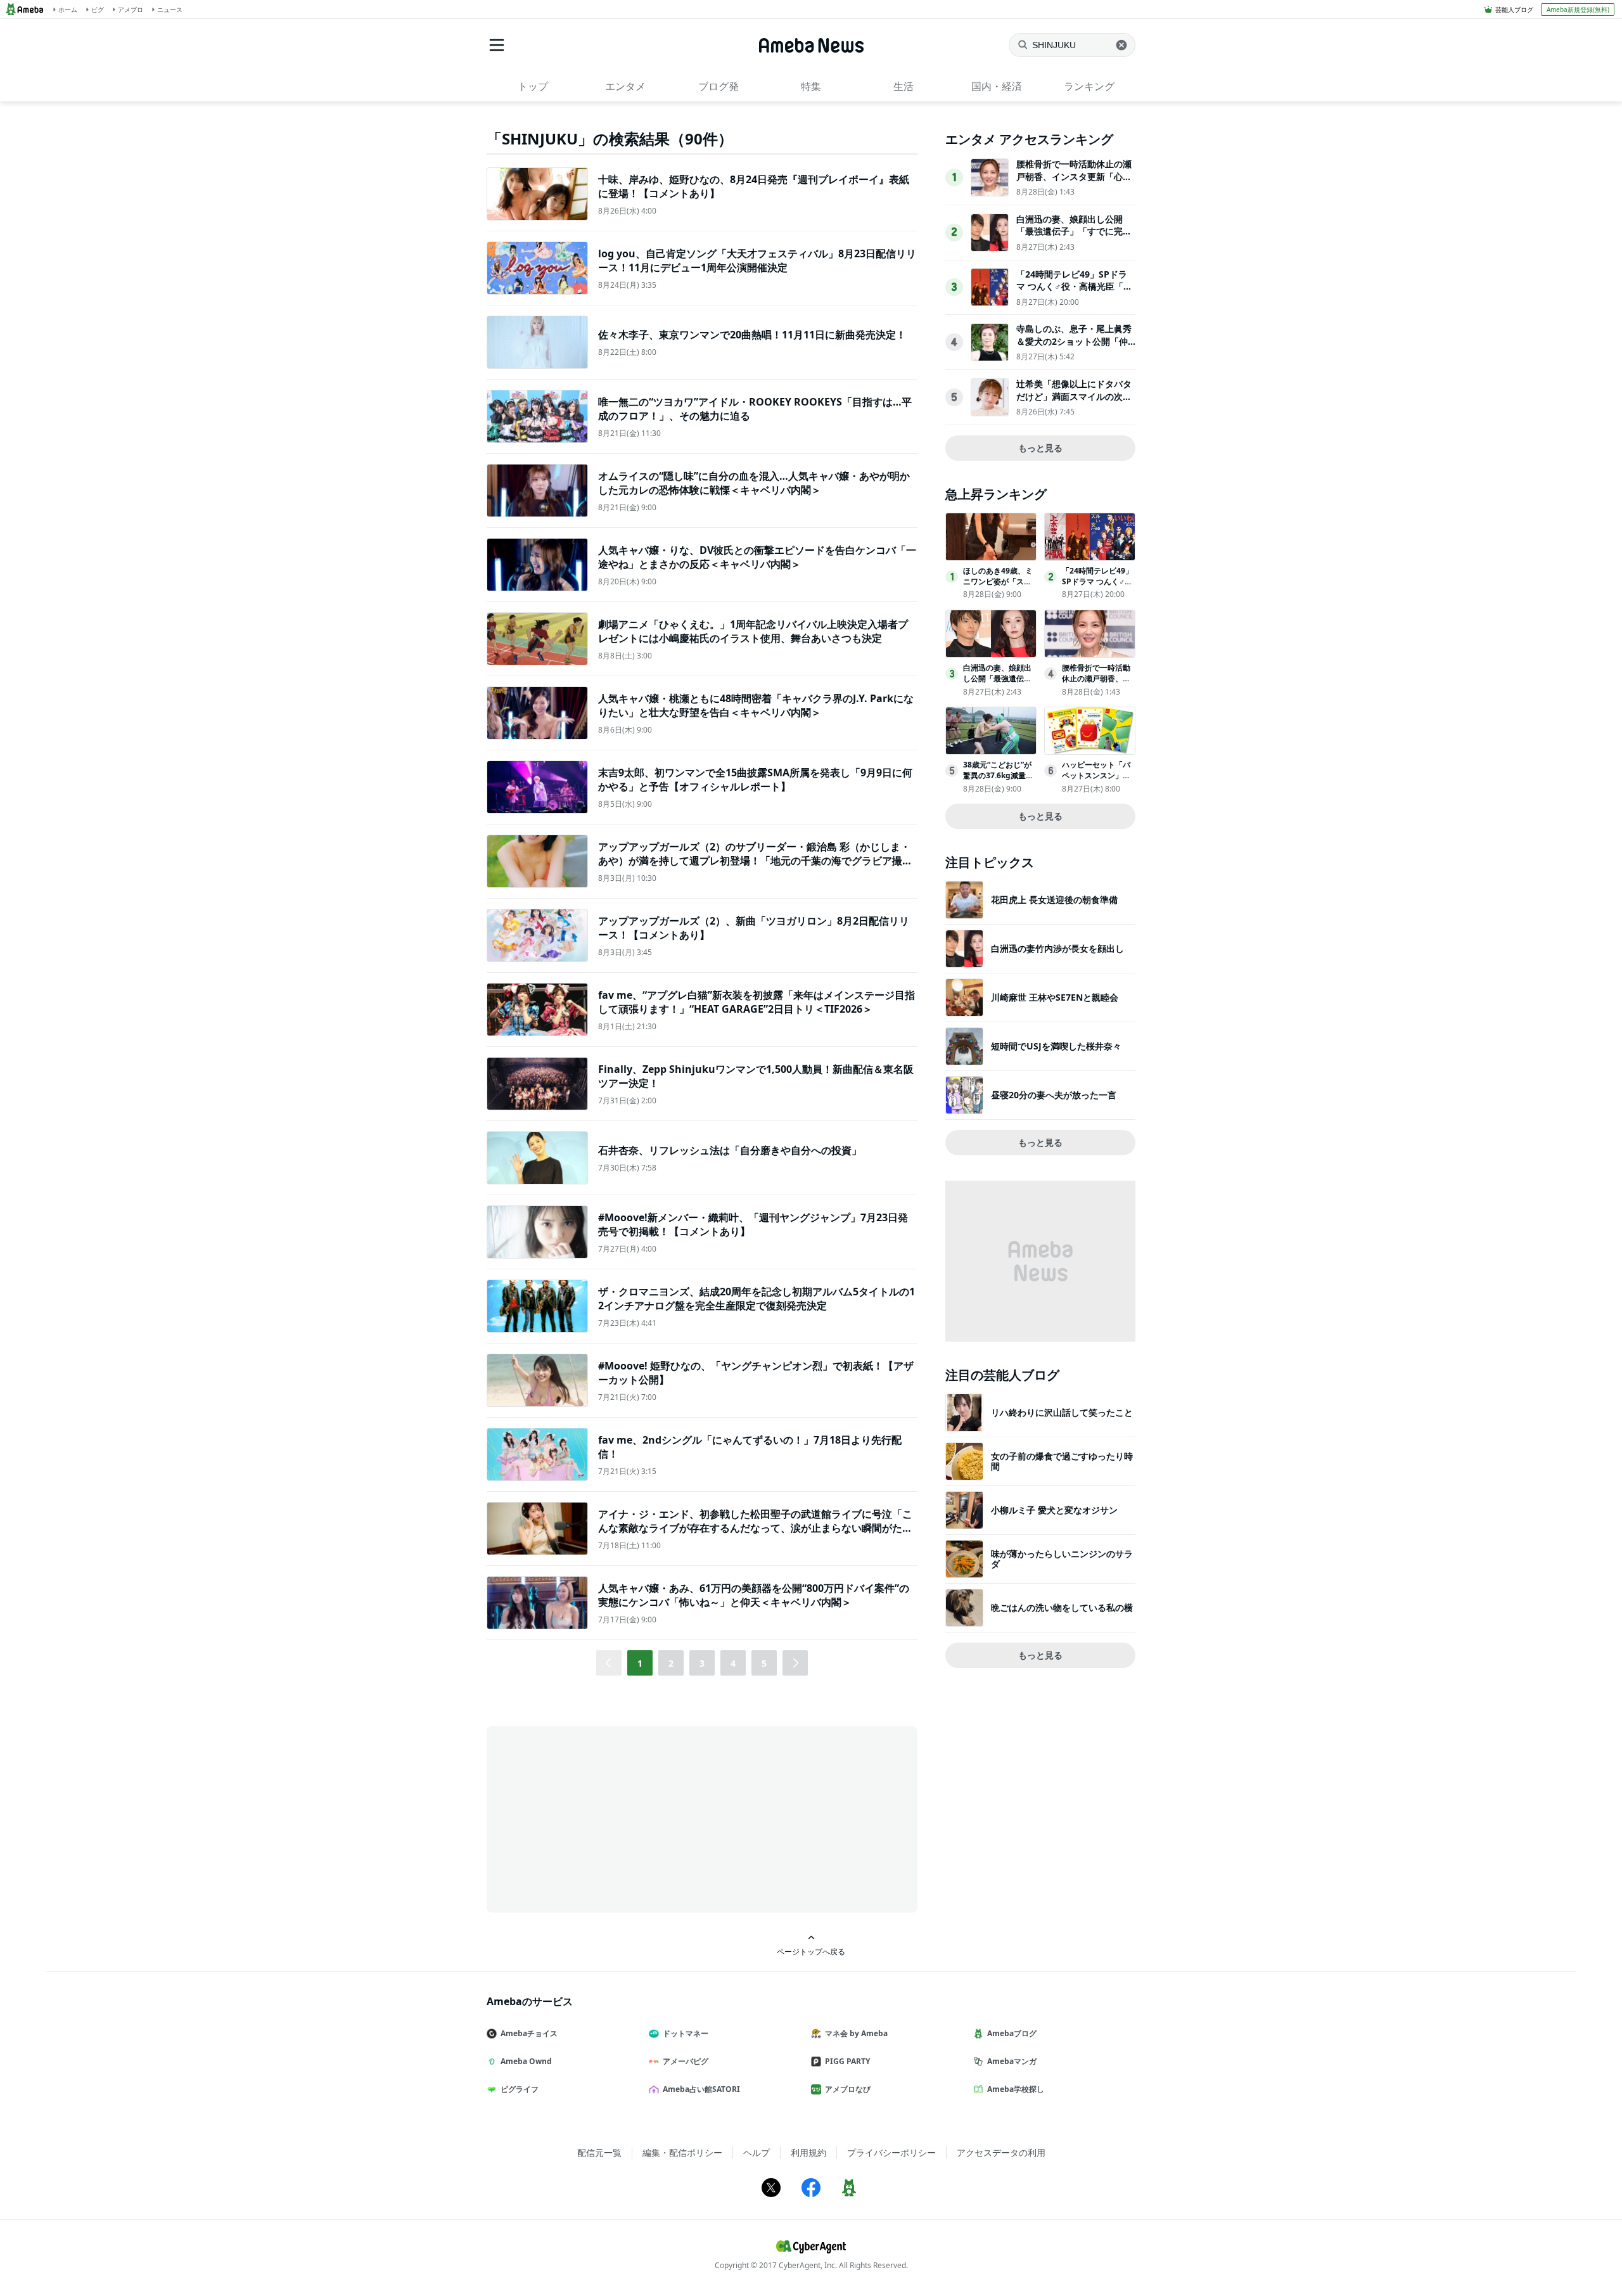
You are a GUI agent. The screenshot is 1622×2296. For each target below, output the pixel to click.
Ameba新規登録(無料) (1578, 10)
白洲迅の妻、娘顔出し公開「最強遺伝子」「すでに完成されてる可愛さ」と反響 (1074, 231)
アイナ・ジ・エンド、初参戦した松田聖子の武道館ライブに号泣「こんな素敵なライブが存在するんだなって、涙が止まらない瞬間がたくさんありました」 (755, 1528)
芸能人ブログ (1514, 10)
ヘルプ (757, 2152)
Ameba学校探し (1016, 2089)
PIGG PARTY (847, 2061)
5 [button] (764, 1663)
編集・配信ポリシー (682, 2152)
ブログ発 (718, 86)
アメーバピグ (686, 2061)
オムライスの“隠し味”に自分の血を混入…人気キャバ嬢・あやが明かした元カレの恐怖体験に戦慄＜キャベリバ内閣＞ (754, 483)
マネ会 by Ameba (856, 2033)
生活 (904, 86)
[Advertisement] (601, 1818)
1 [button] (640, 1663)
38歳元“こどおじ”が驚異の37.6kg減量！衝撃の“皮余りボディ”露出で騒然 (998, 780)
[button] (795, 1663)
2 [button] (671, 1663)
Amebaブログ (1012, 2033)
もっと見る (1040, 448)
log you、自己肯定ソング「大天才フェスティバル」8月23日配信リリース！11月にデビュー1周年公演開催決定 (757, 260)
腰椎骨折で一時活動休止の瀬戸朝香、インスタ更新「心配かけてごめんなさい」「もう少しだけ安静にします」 (1074, 183)
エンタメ (625, 86)
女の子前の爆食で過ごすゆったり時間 (1062, 1461)
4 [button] (733, 1663)
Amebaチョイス (529, 2033)
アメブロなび (848, 2089)
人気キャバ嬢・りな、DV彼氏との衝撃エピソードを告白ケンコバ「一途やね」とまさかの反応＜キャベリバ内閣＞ (757, 557)
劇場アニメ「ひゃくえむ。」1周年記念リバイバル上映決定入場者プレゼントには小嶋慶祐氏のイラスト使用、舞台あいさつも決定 (753, 631)
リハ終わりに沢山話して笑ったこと (1062, 1412)
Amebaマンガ (1012, 2061)
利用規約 (808, 2152)
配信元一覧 (599, 2152)
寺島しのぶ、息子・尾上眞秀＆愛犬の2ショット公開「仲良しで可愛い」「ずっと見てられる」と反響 (1074, 347)
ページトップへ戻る (811, 1951)
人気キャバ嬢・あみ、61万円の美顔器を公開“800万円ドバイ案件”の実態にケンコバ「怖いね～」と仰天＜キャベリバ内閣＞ (754, 1595)
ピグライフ (520, 2089)
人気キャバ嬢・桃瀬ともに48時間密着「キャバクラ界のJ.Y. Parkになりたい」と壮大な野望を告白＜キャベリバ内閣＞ (756, 705)
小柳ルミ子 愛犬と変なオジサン (1054, 1510)
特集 (811, 86)
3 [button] (702, 1663)
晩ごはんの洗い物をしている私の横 (1062, 1607)
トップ (533, 86)
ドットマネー (686, 2033)
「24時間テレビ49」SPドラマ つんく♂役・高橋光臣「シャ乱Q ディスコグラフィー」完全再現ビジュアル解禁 (1074, 293)
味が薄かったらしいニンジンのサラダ (1062, 1559)
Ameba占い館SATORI (701, 2089)
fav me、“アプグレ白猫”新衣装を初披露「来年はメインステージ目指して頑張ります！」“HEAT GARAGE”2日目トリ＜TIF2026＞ (757, 1002)
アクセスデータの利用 (1001, 2152)
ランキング (1089, 86)
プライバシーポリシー (891, 2152)
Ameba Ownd (526, 2061)
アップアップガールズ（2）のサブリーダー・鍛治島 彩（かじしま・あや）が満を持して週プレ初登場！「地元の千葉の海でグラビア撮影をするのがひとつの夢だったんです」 (755, 861)
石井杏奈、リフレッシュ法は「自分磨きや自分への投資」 (730, 1150)
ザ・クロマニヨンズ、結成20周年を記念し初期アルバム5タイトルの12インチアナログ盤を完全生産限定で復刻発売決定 (757, 1299)
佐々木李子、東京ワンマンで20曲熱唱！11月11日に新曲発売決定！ (752, 335)
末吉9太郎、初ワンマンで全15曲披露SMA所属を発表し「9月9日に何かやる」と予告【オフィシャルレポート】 (755, 779)
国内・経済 (997, 86)
